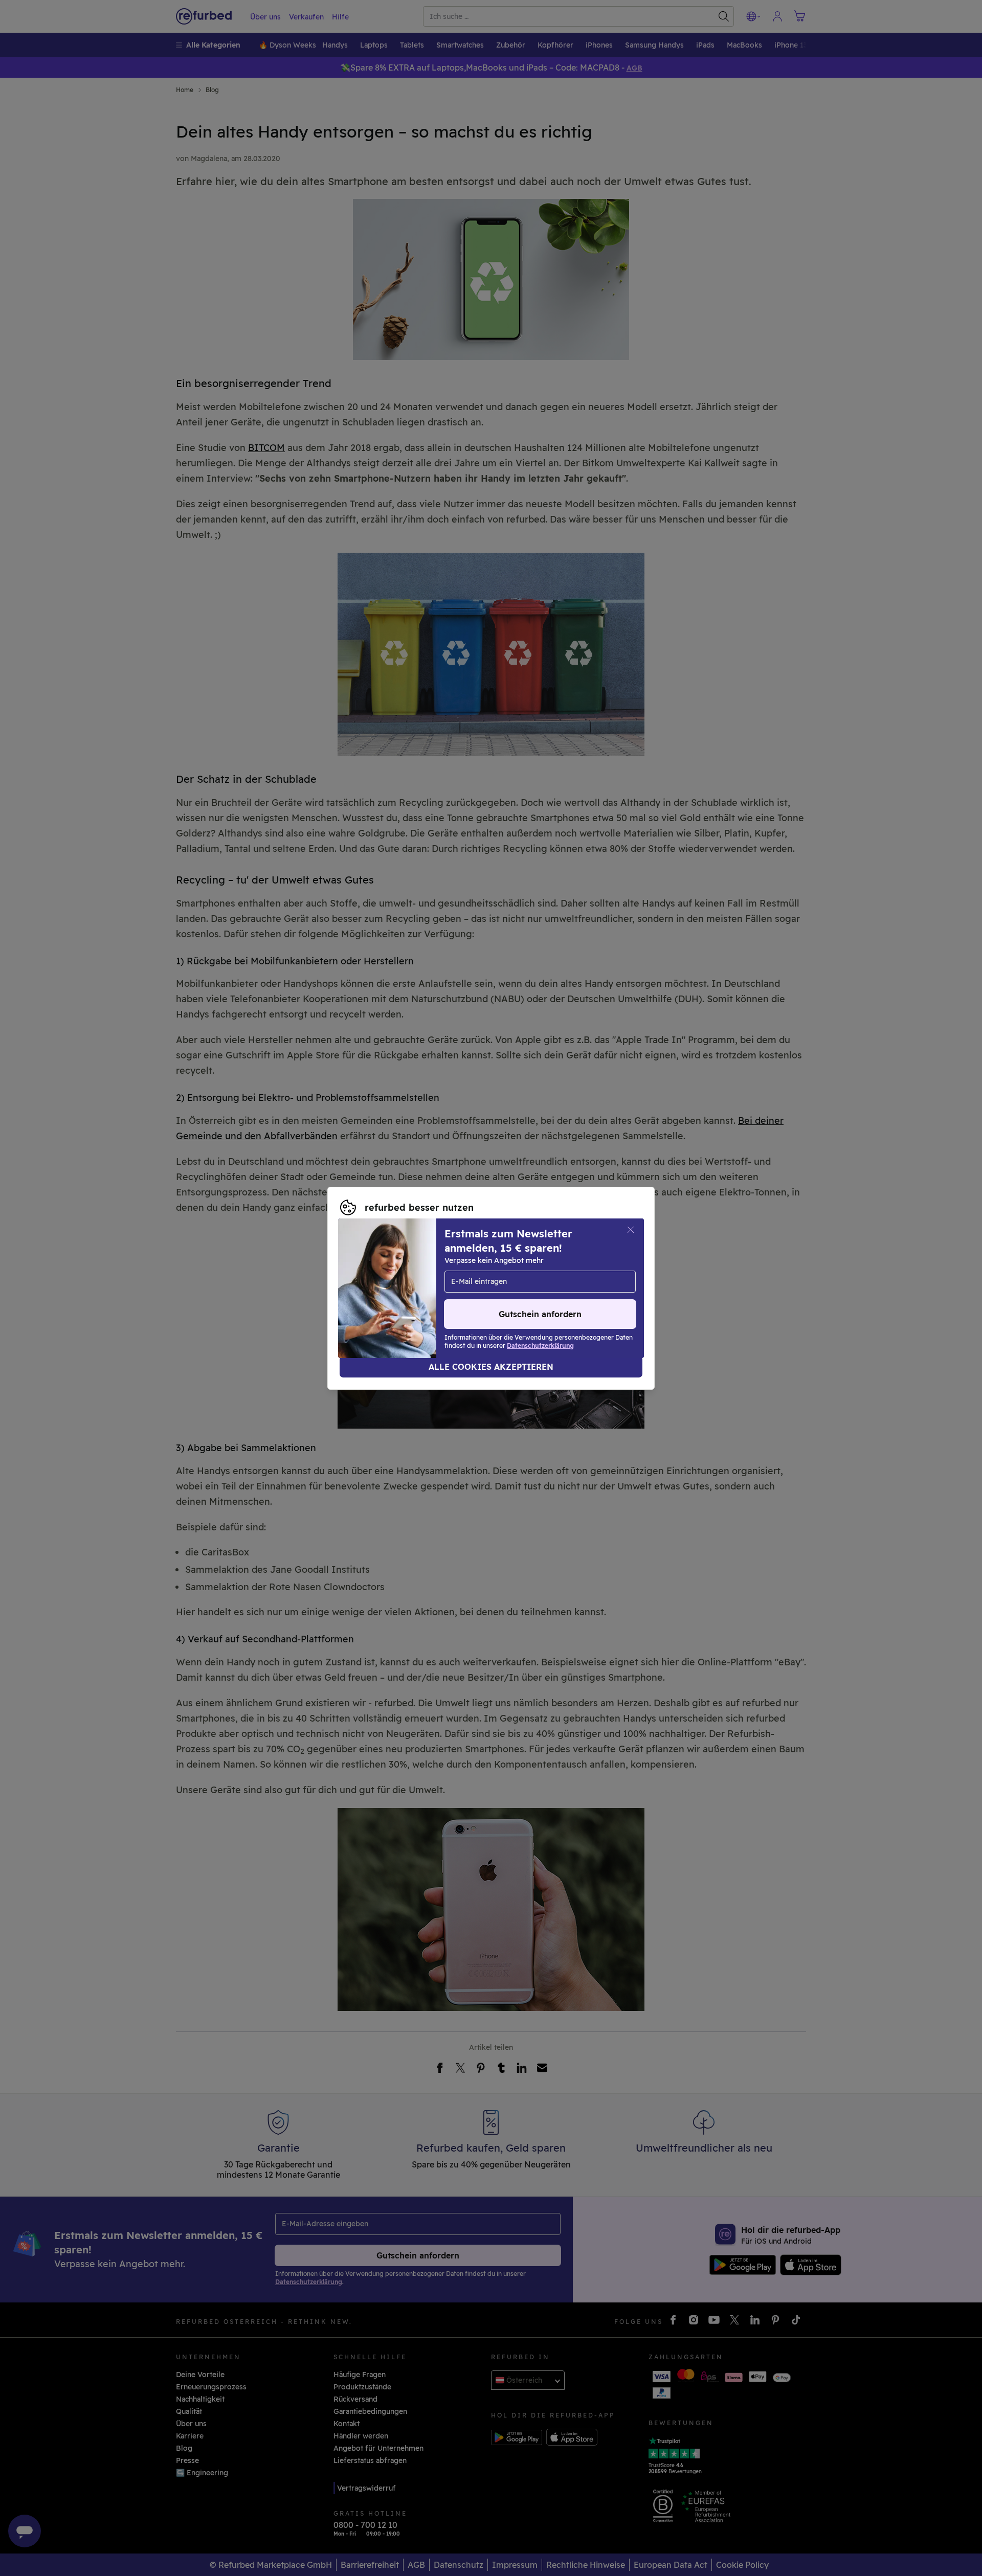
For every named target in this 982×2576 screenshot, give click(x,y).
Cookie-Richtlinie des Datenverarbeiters (411, 1294)
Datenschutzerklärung (515, 1283)
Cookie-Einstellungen (585, 1272)
